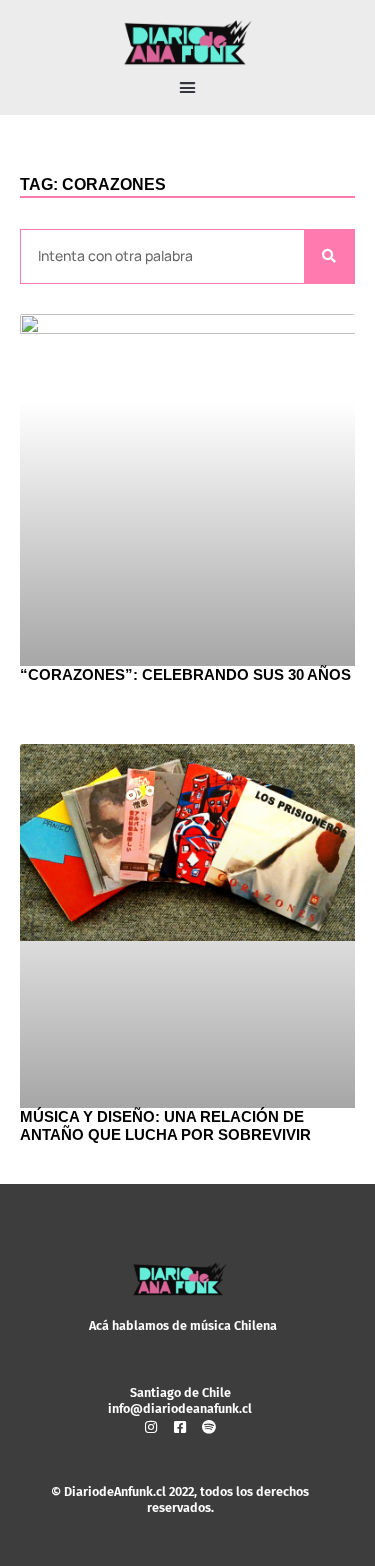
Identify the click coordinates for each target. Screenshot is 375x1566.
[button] (188, 88)
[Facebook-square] (180, 1427)
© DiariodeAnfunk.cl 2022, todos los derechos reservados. (180, 1499)
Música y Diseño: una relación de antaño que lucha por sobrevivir (165, 1125)
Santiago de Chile (180, 1392)
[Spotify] (209, 1427)
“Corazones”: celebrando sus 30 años (185, 674)
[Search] (329, 256)
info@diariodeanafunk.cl (180, 1408)
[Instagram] (151, 1427)
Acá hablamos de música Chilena (183, 1325)
